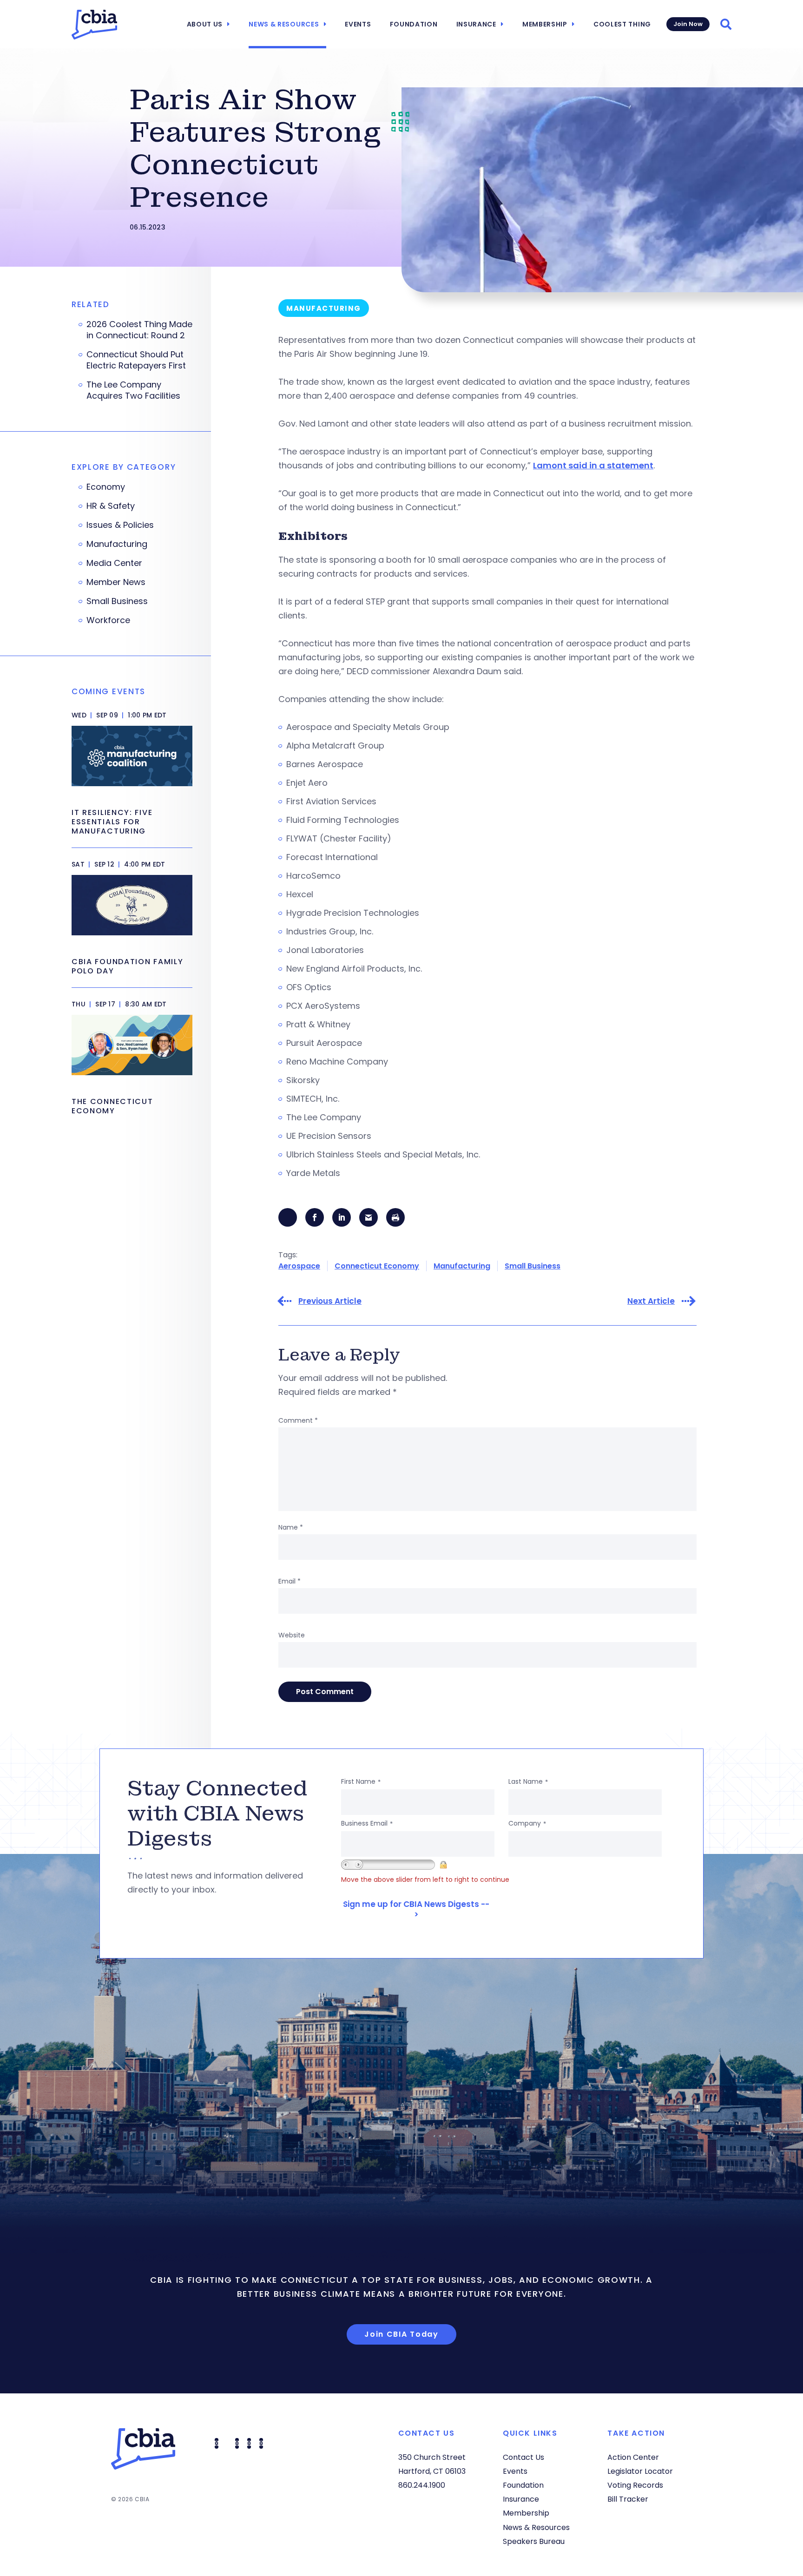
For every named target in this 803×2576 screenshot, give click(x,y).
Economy (106, 487)
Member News (116, 582)
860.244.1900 (422, 2485)
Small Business (533, 1266)
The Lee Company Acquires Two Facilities (133, 390)
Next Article (651, 1301)
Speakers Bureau (534, 2541)
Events (358, 24)
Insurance (476, 24)
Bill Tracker (628, 2499)
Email (290, 1581)
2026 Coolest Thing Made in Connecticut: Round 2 (139, 330)
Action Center (633, 2457)
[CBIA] (94, 25)
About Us (205, 24)
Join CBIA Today (401, 2334)
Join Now (688, 24)
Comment (298, 1420)
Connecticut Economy (377, 1266)
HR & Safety (111, 506)
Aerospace (299, 1266)
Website (292, 1635)
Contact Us (523, 2457)
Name (291, 1527)
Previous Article (330, 1301)
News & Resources (284, 24)
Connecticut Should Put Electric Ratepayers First (136, 360)
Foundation (414, 24)
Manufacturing (462, 1266)
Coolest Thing (622, 24)
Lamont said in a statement (593, 465)
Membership (545, 24)
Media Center (114, 563)
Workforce (108, 620)
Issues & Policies (120, 525)
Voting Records (635, 2485)
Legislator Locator (640, 2471)
